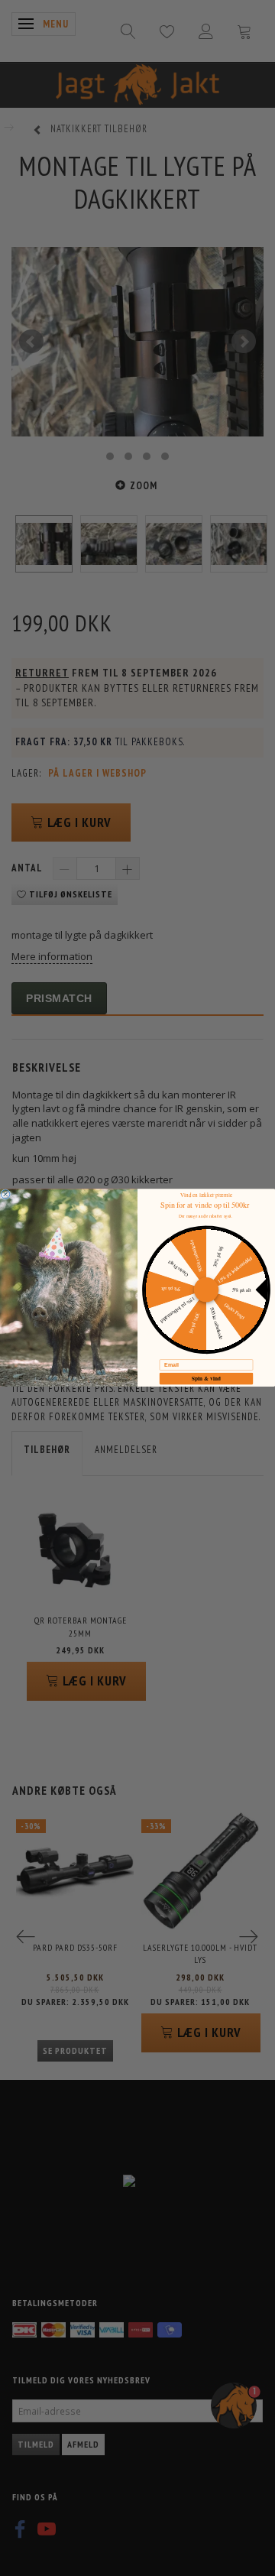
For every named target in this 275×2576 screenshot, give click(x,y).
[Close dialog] (5, 1195)
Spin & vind (206, 1378)
